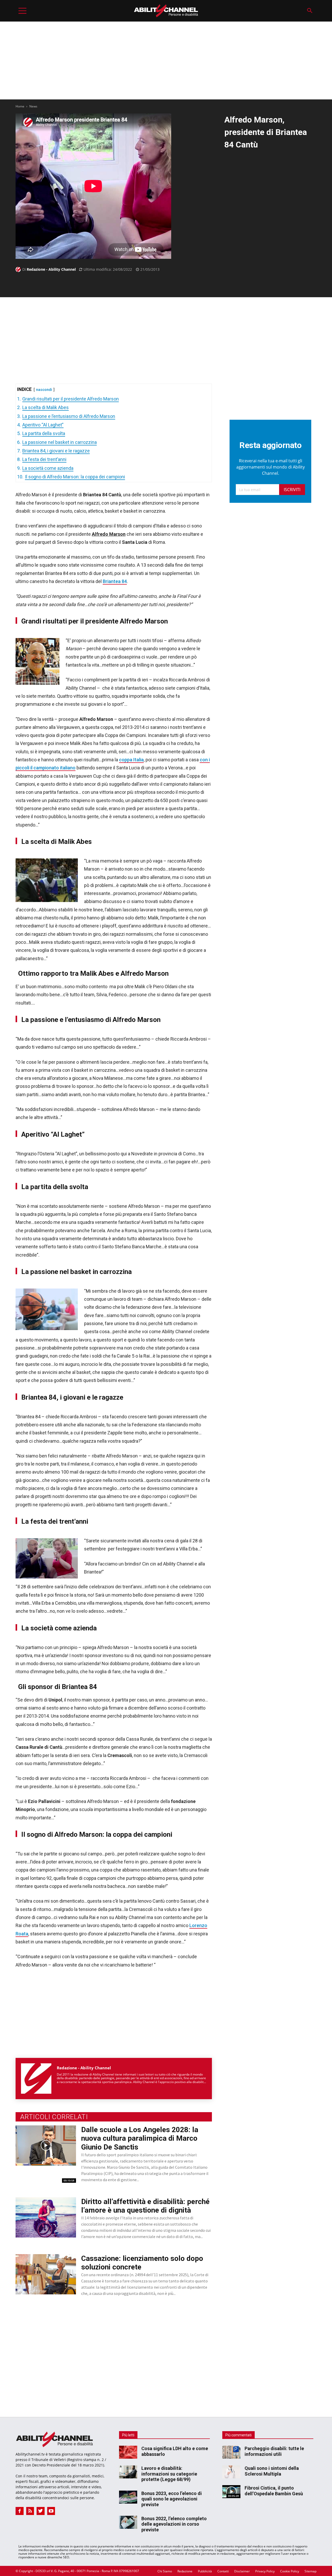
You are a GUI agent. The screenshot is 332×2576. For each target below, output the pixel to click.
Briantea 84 (115, 581)
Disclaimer (242, 2571)
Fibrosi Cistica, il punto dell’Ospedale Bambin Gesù (274, 2491)
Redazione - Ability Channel (51, 269)
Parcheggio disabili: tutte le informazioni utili (274, 2451)
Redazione (185, 2571)
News (33, 106)
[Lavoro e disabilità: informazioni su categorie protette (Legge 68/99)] (128, 2472)
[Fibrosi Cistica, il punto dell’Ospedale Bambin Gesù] (231, 2492)
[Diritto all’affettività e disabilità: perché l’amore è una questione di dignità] (46, 2217)
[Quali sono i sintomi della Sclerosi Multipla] (231, 2472)
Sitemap (310, 2571)
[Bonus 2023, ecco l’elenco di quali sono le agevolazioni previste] (128, 2497)
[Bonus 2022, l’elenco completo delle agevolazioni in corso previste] (128, 2522)
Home (20, 106)
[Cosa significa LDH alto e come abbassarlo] (128, 2452)
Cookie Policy (290, 2571)
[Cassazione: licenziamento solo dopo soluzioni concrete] (46, 2274)
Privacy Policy (265, 2571)
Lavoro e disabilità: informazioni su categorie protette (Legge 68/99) (169, 2474)
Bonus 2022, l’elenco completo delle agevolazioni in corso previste (174, 2524)
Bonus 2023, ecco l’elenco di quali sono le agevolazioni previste (172, 2499)
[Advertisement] (166, 60)
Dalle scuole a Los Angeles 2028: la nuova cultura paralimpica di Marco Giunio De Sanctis (140, 2138)
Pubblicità (205, 2571)
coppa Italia (131, 760)
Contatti (223, 2571)
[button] (310, 11)
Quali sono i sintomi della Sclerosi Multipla (272, 2471)
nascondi (44, 390)
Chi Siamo (165, 2571)
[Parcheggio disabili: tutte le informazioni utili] (231, 2452)
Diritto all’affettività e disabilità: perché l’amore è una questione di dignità (145, 2206)
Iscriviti (292, 490)
